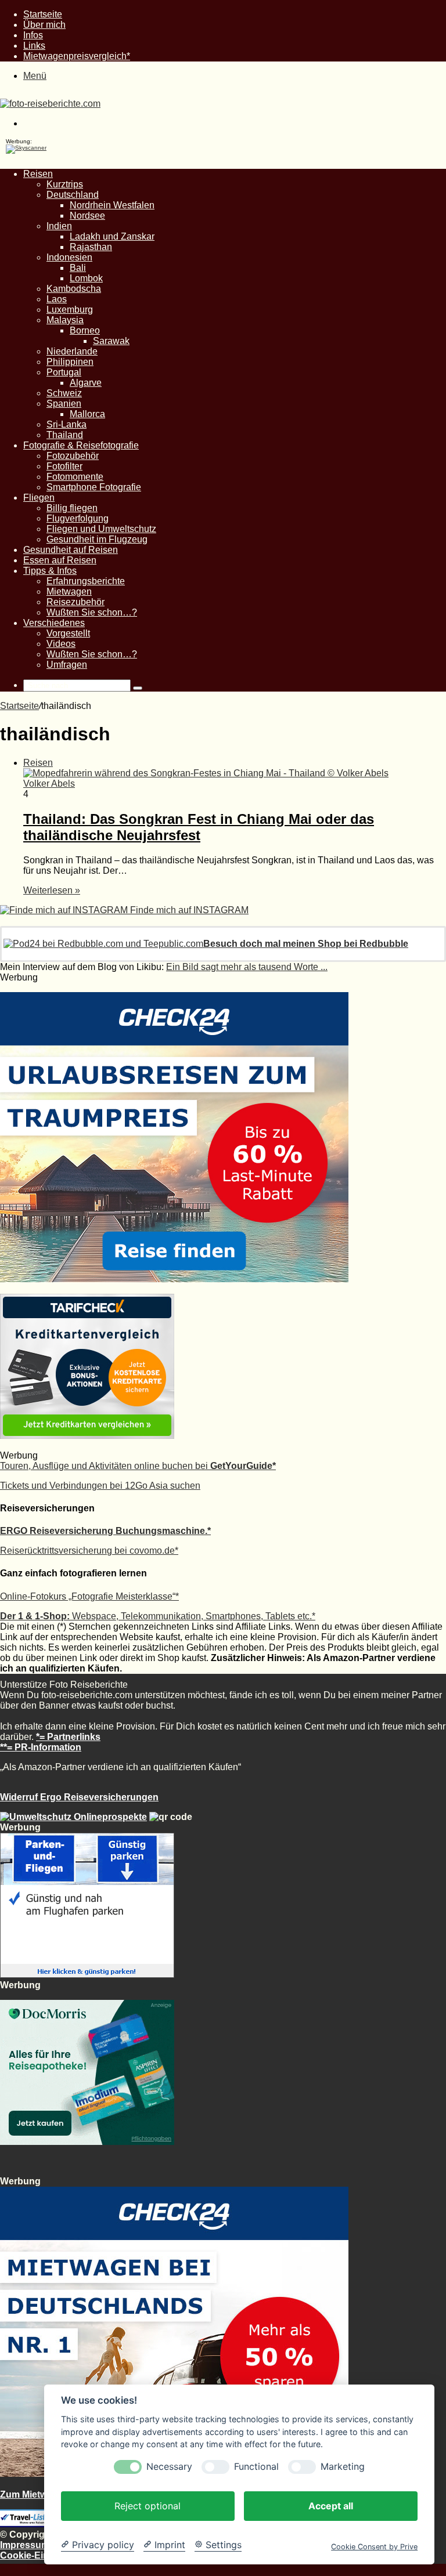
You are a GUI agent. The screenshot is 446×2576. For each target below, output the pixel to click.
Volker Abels (49, 784)
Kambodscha (74, 289)
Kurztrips (65, 184)
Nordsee (87, 216)
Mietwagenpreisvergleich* (77, 56)
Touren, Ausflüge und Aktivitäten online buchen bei (138, 1466)
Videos (61, 644)
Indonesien (69, 257)
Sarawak (111, 341)
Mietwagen (69, 591)
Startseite (43, 14)
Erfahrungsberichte (86, 581)
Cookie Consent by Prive (374, 2547)
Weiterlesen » (52, 890)
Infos (33, 35)
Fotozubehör (73, 456)
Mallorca (87, 414)
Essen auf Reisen (60, 560)
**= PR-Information (41, 1747)
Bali (78, 268)
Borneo (85, 330)
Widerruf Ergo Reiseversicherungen (79, 1797)
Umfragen (67, 665)
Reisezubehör (75, 602)
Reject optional (148, 2506)
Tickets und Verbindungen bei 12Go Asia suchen (100, 1486)
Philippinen (70, 362)
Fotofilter (64, 466)
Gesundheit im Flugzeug (97, 539)
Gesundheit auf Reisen (71, 550)
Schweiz (64, 393)
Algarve (86, 383)
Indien (59, 226)
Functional (256, 2467)
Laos (57, 299)
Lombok (86, 278)
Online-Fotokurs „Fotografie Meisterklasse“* (89, 1596)
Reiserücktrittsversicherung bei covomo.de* (89, 1551)
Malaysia (65, 320)
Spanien (64, 404)
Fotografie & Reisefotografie (81, 445)
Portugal (64, 372)
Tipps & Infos (50, 571)
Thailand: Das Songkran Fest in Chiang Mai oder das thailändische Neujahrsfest (199, 827)
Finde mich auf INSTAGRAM (188, 910)
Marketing (343, 2467)
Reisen (38, 174)
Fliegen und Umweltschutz (101, 529)
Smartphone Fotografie (94, 487)
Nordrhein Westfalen (112, 205)
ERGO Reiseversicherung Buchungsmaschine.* (105, 1531)
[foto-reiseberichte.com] (50, 104)
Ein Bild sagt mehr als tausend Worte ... (247, 967)
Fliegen (39, 498)
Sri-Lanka (66, 424)
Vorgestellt (68, 633)
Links (34, 46)
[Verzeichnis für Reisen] (29, 2524)
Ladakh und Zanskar (112, 236)
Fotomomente (75, 477)
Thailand (65, 435)
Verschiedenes (54, 623)
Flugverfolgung (78, 518)
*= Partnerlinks (68, 1737)
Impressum (25, 2545)
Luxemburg (70, 310)
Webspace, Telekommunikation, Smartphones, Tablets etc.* (158, 1616)
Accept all (331, 2506)
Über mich (44, 25)
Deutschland (73, 195)
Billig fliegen (72, 508)
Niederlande (72, 351)
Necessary (169, 2467)
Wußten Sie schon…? (92, 612)
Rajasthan (91, 247)
